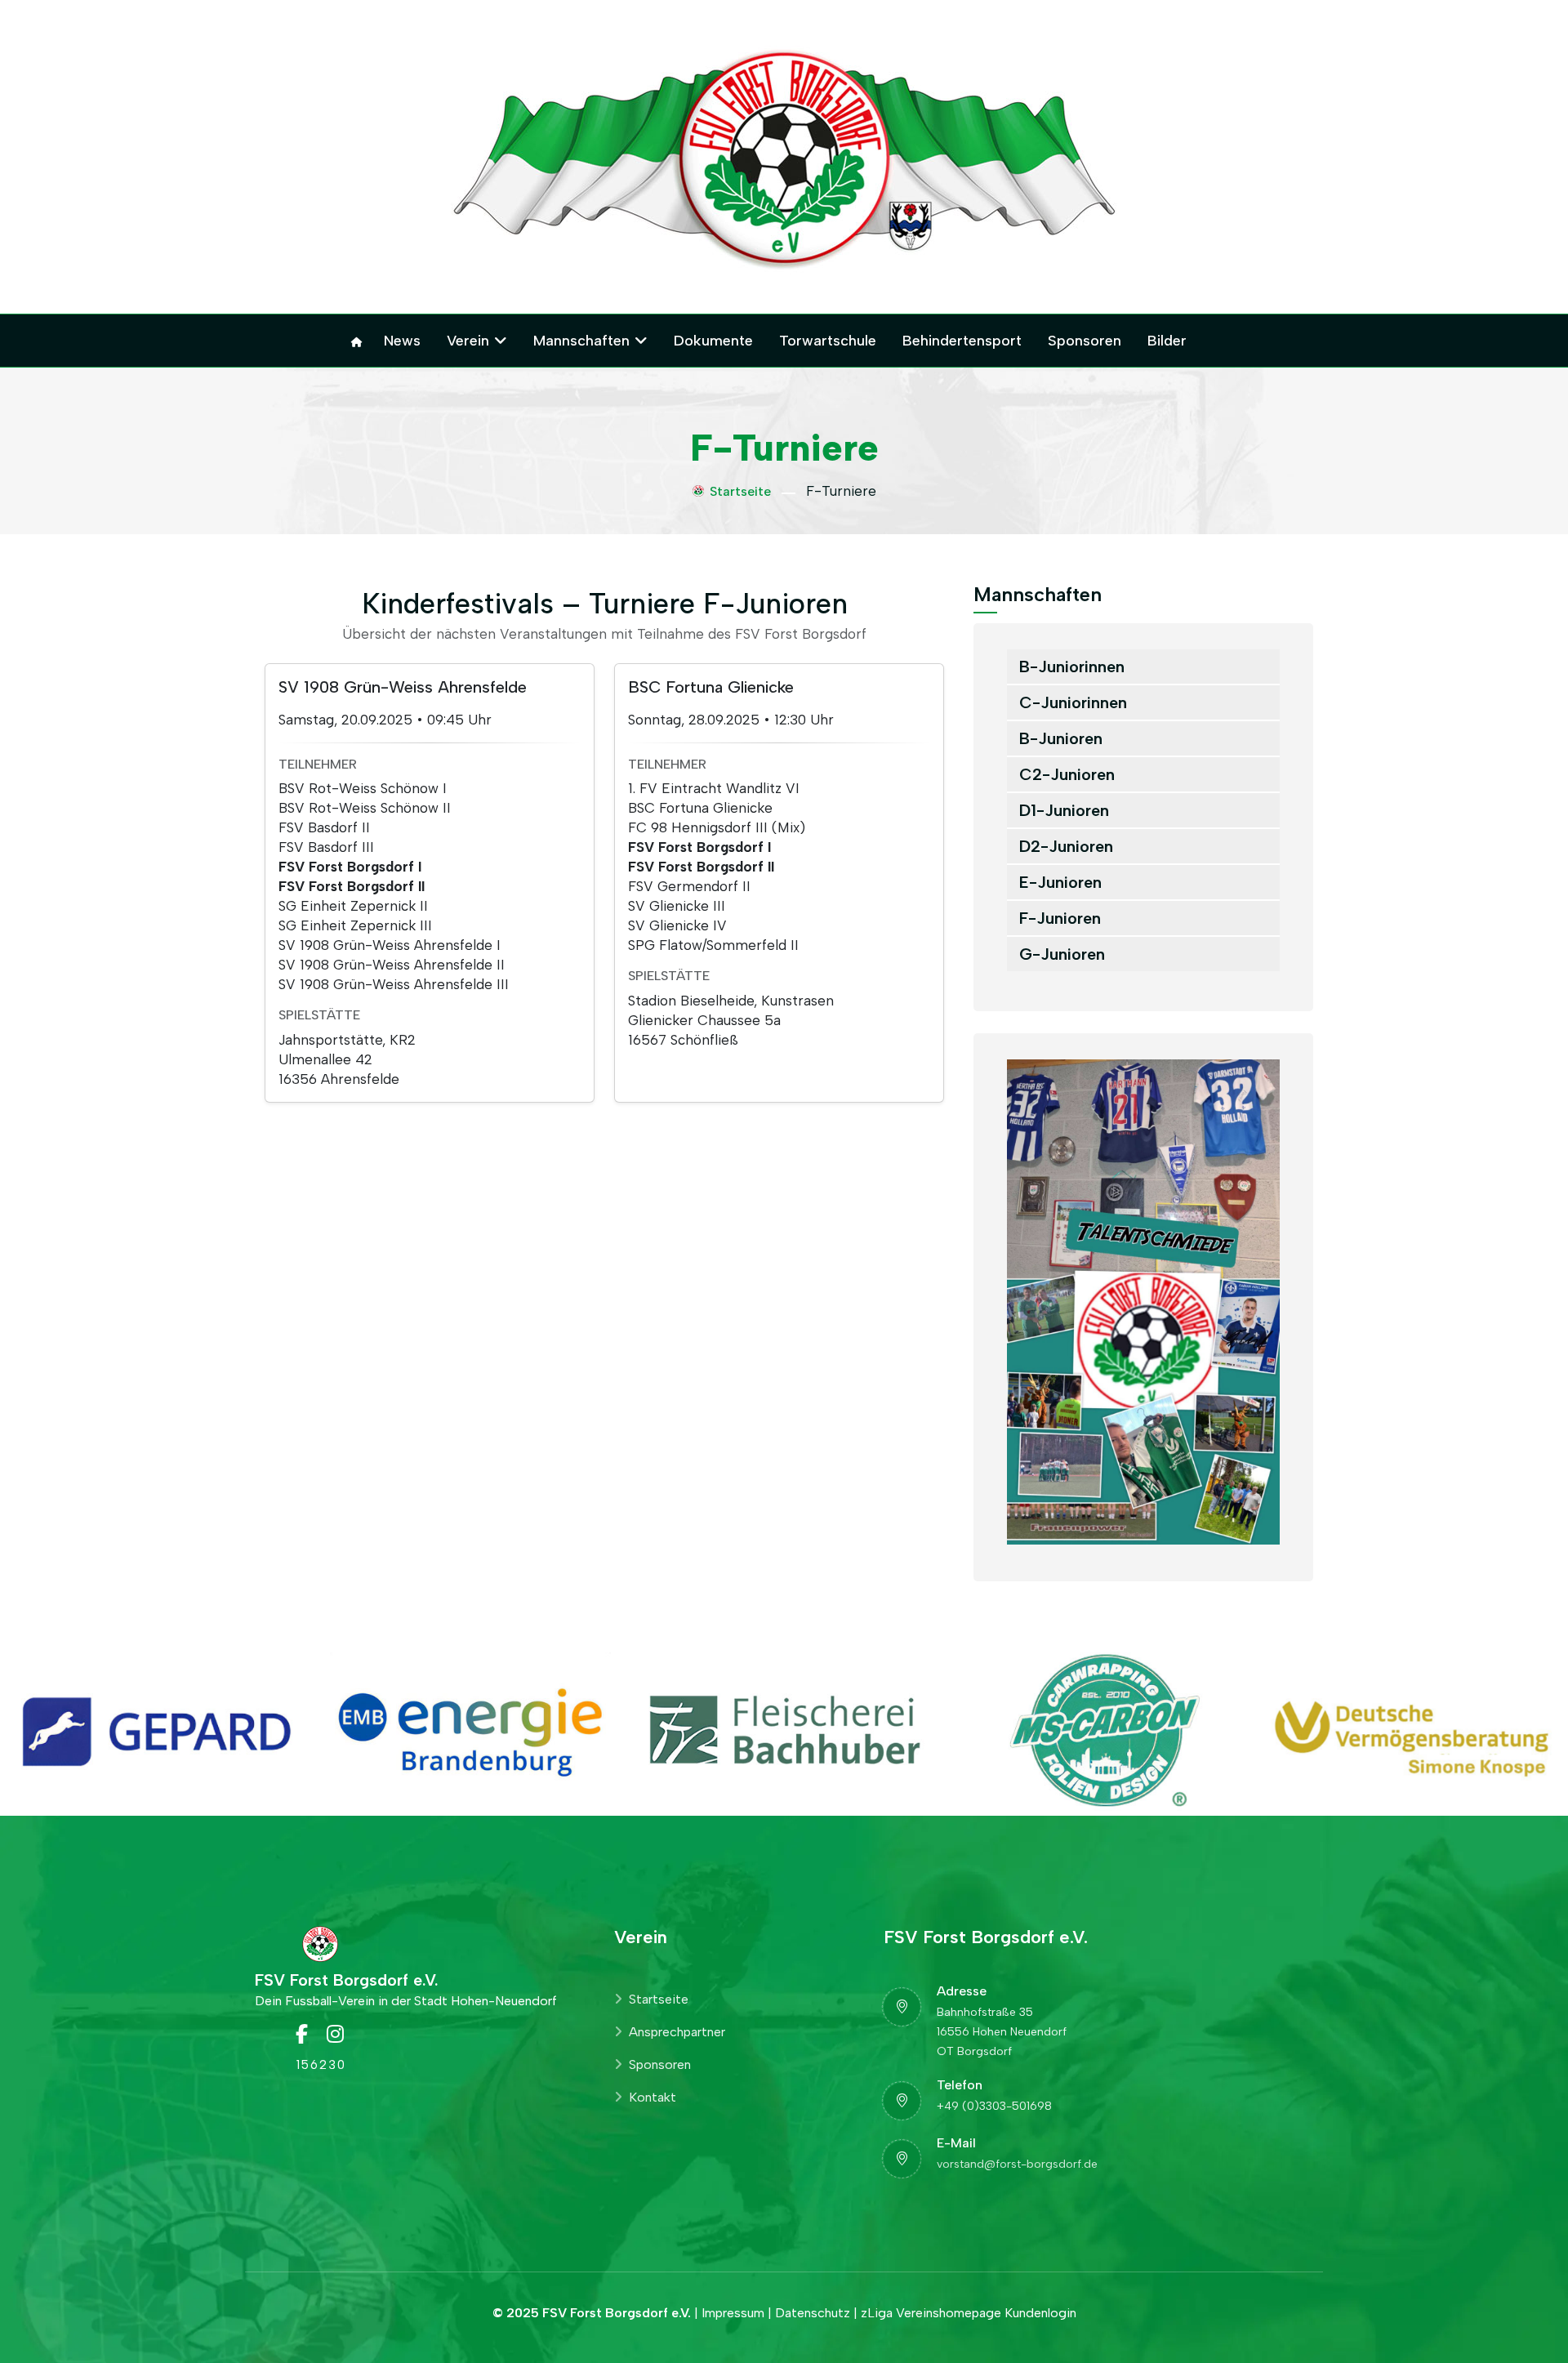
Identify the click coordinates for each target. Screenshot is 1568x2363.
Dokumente (713, 341)
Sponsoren (1085, 341)
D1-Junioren (1064, 810)
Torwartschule (828, 341)
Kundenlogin (1040, 2313)
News (402, 341)
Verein (468, 341)
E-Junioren (1060, 882)
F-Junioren (1060, 918)
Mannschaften (581, 341)
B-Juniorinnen (1072, 667)
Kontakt (653, 2097)
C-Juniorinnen (1073, 702)
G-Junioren (1062, 954)
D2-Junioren (1066, 846)
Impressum (733, 2313)
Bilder (1167, 341)
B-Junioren (1061, 738)
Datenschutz (813, 2313)
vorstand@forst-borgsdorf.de (1017, 2164)
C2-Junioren (1067, 774)
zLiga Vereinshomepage (931, 2313)
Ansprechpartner (677, 2032)
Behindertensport (962, 341)
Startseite (740, 491)
